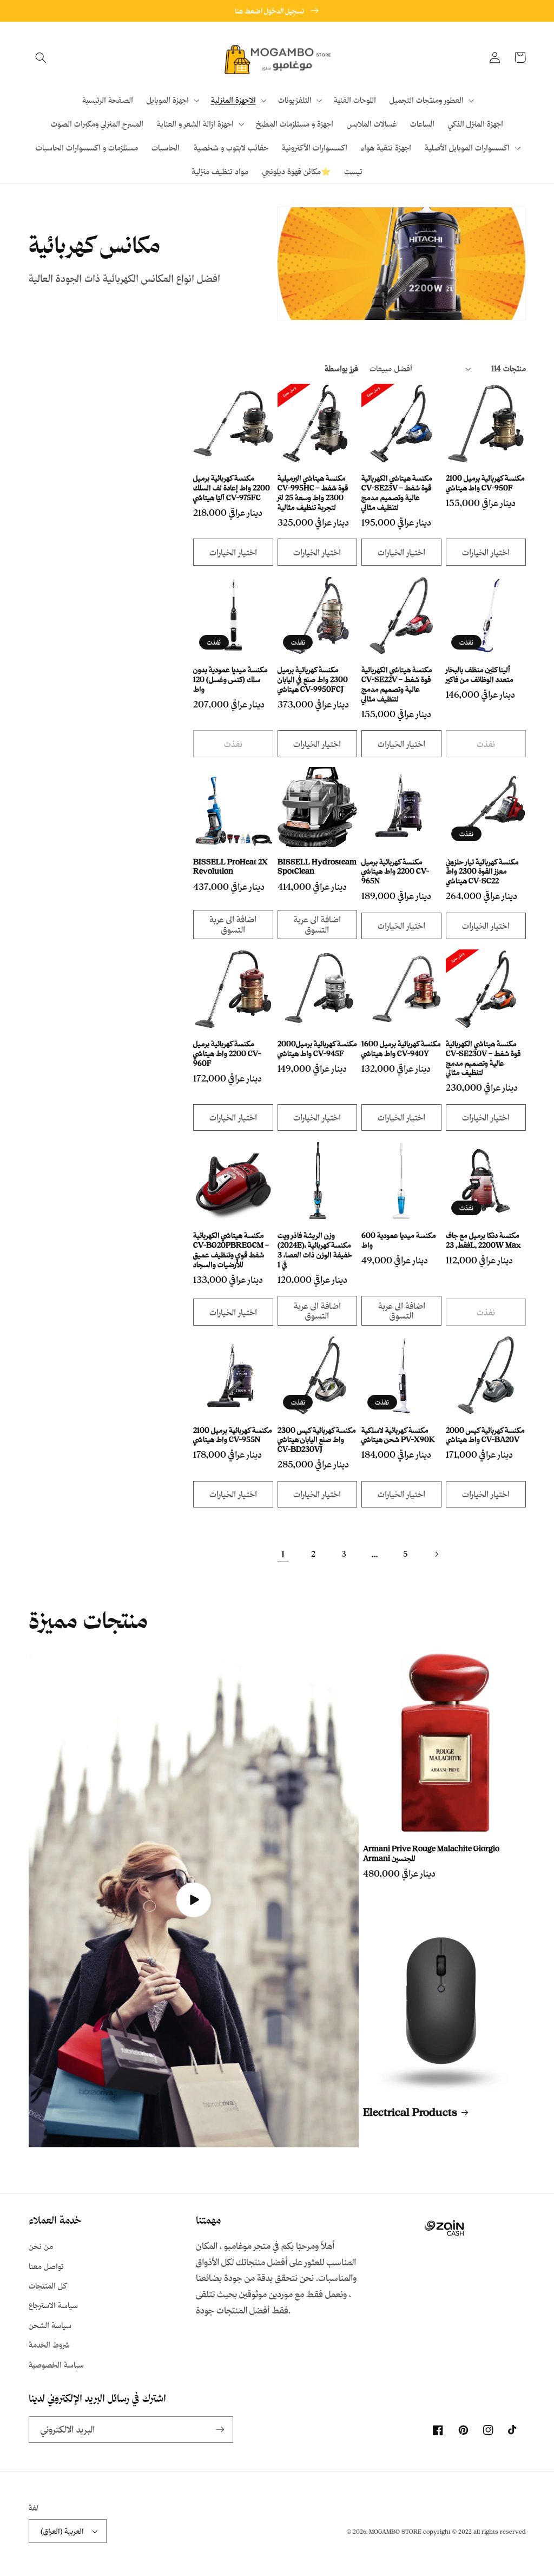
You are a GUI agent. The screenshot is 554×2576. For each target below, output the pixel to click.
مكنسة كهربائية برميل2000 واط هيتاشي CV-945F (317, 1048)
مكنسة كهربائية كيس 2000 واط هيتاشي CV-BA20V (485, 1435)
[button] (41, 57)
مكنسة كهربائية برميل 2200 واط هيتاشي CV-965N (395, 871)
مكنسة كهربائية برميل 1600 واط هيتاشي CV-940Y (401, 1048)
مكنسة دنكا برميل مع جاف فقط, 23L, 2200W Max (483, 1240)
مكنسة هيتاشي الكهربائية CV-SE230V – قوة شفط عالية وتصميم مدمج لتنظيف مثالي (483, 1058)
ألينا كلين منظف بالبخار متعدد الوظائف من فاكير (480, 674)
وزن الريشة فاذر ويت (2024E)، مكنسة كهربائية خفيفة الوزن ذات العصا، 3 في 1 (315, 1249)
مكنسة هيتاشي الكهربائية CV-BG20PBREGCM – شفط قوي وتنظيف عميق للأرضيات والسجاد (231, 1249)
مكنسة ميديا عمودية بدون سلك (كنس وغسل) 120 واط (230, 679)
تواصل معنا (46, 2266)
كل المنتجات (48, 2286)
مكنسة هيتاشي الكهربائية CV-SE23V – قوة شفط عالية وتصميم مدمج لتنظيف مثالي (397, 492)
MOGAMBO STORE (395, 2532)
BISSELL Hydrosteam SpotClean (317, 866)
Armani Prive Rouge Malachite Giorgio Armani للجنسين (431, 1853)
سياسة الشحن (50, 2325)
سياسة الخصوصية (56, 2365)
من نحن (41, 2246)
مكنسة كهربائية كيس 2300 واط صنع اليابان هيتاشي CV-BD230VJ (317, 1440)
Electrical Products (410, 2112)
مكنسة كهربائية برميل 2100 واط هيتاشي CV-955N (233, 1435)
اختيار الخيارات (233, 552)
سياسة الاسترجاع (53, 2305)
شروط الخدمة (49, 2345)
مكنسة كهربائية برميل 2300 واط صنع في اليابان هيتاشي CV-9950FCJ (313, 679)
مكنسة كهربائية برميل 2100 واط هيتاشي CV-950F (485, 483)
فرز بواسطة (341, 368)
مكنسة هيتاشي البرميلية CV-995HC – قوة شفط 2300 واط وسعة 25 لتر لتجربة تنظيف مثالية (313, 492)
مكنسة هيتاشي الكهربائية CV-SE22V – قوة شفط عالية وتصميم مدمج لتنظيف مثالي (397, 684)
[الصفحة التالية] (436, 1554)
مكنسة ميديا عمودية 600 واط (399, 1240)
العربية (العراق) (62, 2531)
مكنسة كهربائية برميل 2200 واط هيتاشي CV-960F (227, 1053)
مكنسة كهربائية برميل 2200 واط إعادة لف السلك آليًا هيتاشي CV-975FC (232, 487)
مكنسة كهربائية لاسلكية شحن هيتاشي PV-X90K (398, 1435)
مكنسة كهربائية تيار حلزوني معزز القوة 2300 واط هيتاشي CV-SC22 (482, 871)
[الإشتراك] (220, 2430)
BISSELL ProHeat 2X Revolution (230, 866)
